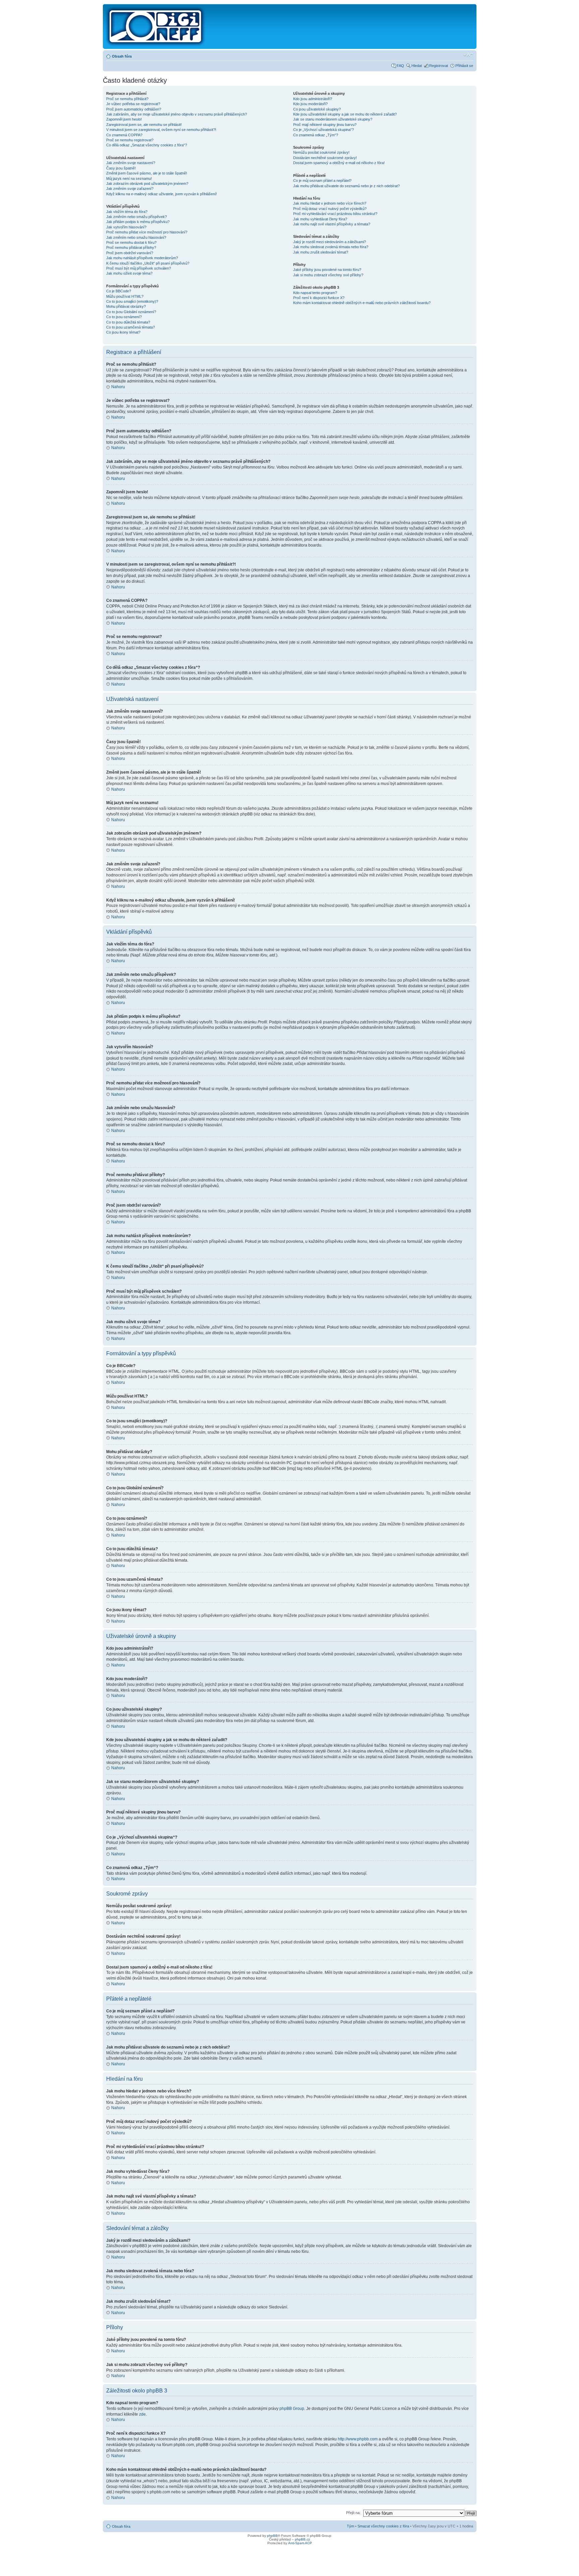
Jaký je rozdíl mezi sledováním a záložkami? (330, 242)
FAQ (400, 66)
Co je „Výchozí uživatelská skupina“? (324, 130)
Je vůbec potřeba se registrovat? (133, 104)
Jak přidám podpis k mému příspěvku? (138, 222)
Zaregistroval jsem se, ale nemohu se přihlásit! (144, 125)
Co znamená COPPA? (124, 135)
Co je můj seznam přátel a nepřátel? (322, 181)
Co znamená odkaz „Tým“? (316, 135)
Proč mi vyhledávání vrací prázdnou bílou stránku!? (335, 214)
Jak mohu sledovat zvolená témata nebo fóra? (331, 247)
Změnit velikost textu (468, 55)
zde (142, 2414)
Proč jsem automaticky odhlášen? (134, 109)
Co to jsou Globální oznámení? (131, 312)
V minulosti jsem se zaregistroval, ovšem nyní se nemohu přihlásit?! (161, 130)
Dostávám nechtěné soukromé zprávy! (325, 158)
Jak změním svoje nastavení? (131, 163)
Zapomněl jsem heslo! (124, 119)
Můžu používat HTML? (125, 296)
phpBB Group (292, 2409)
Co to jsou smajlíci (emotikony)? (132, 301)
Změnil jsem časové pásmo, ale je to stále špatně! (147, 173)
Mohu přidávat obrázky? (126, 306)
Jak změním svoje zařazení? (130, 189)
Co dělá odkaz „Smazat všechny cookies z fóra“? (147, 145)
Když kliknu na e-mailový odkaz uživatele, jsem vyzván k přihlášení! (162, 194)
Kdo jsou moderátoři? (310, 104)
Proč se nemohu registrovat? (130, 140)
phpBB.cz (302, 2539)
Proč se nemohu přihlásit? (127, 99)
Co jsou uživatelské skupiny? (317, 109)
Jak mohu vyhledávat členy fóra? (320, 219)
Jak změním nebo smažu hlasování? (136, 237)
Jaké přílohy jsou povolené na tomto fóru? (327, 270)
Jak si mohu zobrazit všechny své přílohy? (328, 275)
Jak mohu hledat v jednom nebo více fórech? (330, 203)
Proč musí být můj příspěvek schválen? (139, 268)
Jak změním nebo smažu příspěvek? (137, 217)
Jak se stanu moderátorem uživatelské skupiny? (333, 119)
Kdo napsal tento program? (315, 293)
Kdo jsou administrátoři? (313, 99)
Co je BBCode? (119, 291)
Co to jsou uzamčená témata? (131, 327)
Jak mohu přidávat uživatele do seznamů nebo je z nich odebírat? (346, 186)
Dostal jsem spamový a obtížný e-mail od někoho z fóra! (339, 163)
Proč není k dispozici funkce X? (319, 298)
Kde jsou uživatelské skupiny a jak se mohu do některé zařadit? (345, 114)
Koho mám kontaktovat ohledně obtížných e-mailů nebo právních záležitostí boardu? (362, 303)
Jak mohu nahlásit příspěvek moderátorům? (142, 258)
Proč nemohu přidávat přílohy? (131, 247)
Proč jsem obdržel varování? (130, 253)
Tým (350, 2526)
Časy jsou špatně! (121, 168)
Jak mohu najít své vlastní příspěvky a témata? (332, 224)
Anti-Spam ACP (300, 2543)
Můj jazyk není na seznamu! (129, 178)
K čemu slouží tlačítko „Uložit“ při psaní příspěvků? (148, 263)
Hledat (417, 66)
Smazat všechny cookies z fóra (383, 2526)
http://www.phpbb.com (358, 2439)
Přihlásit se (464, 66)
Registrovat (439, 66)
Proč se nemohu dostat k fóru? (131, 242)
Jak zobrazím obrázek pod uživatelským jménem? (147, 184)
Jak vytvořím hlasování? (126, 227)
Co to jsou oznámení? (124, 317)
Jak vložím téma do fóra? (127, 212)
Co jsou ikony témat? (123, 332)
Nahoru (118, 387)
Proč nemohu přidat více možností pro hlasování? (147, 232)
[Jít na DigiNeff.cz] (156, 26)
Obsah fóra (122, 56)
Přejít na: (353, 2513)
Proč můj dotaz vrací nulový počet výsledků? (330, 209)
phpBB (272, 2536)
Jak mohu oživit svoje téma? (129, 273)
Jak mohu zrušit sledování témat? (321, 252)
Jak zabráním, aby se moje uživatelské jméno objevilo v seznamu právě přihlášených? (177, 114)
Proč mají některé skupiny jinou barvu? (325, 125)
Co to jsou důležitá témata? (128, 322)
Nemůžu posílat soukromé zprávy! (321, 152)
